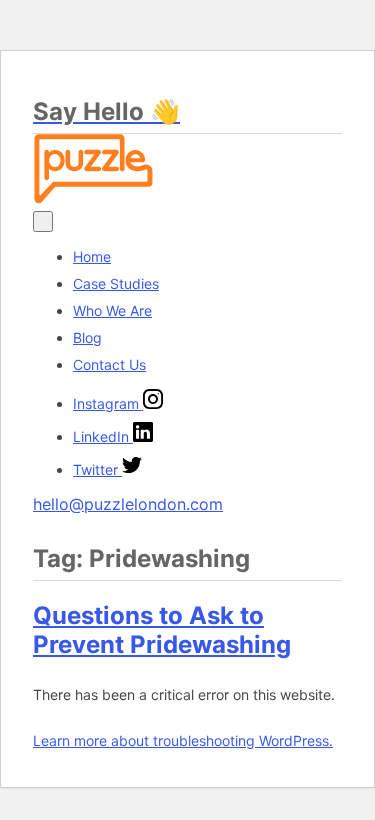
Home (92, 256)
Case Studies (116, 283)
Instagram (108, 403)
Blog (87, 337)
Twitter (97, 469)
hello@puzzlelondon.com (128, 504)
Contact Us (109, 364)
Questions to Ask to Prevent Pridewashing (162, 630)
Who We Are (112, 310)
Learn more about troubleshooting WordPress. (183, 740)
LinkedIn (103, 436)
